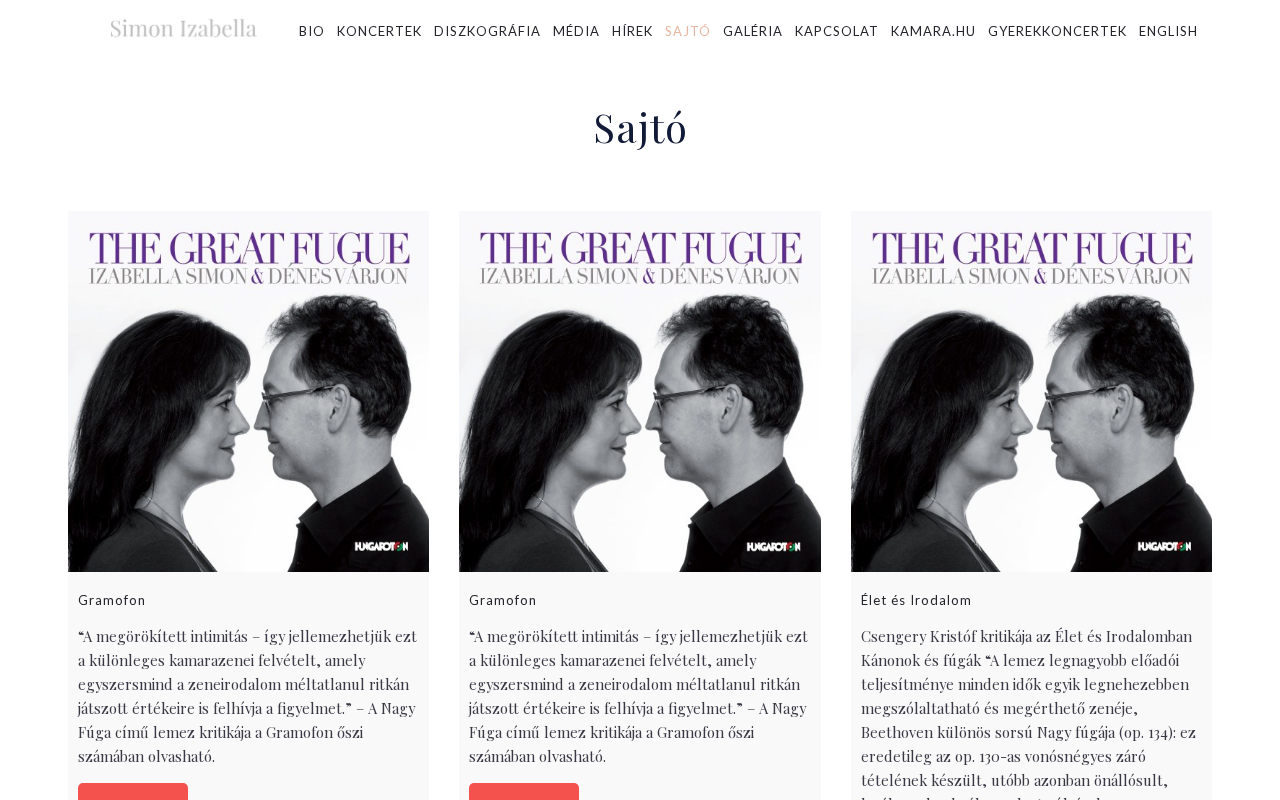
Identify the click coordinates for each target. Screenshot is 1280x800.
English (1168, 31)
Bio (312, 31)
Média (576, 31)
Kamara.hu (933, 31)
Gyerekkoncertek (1057, 31)
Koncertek (379, 31)
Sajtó (688, 31)
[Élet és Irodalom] (1031, 391)
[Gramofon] (248, 391)
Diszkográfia (487, 31)
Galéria (753, 31)
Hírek (632, 31)
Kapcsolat (837, 31)
